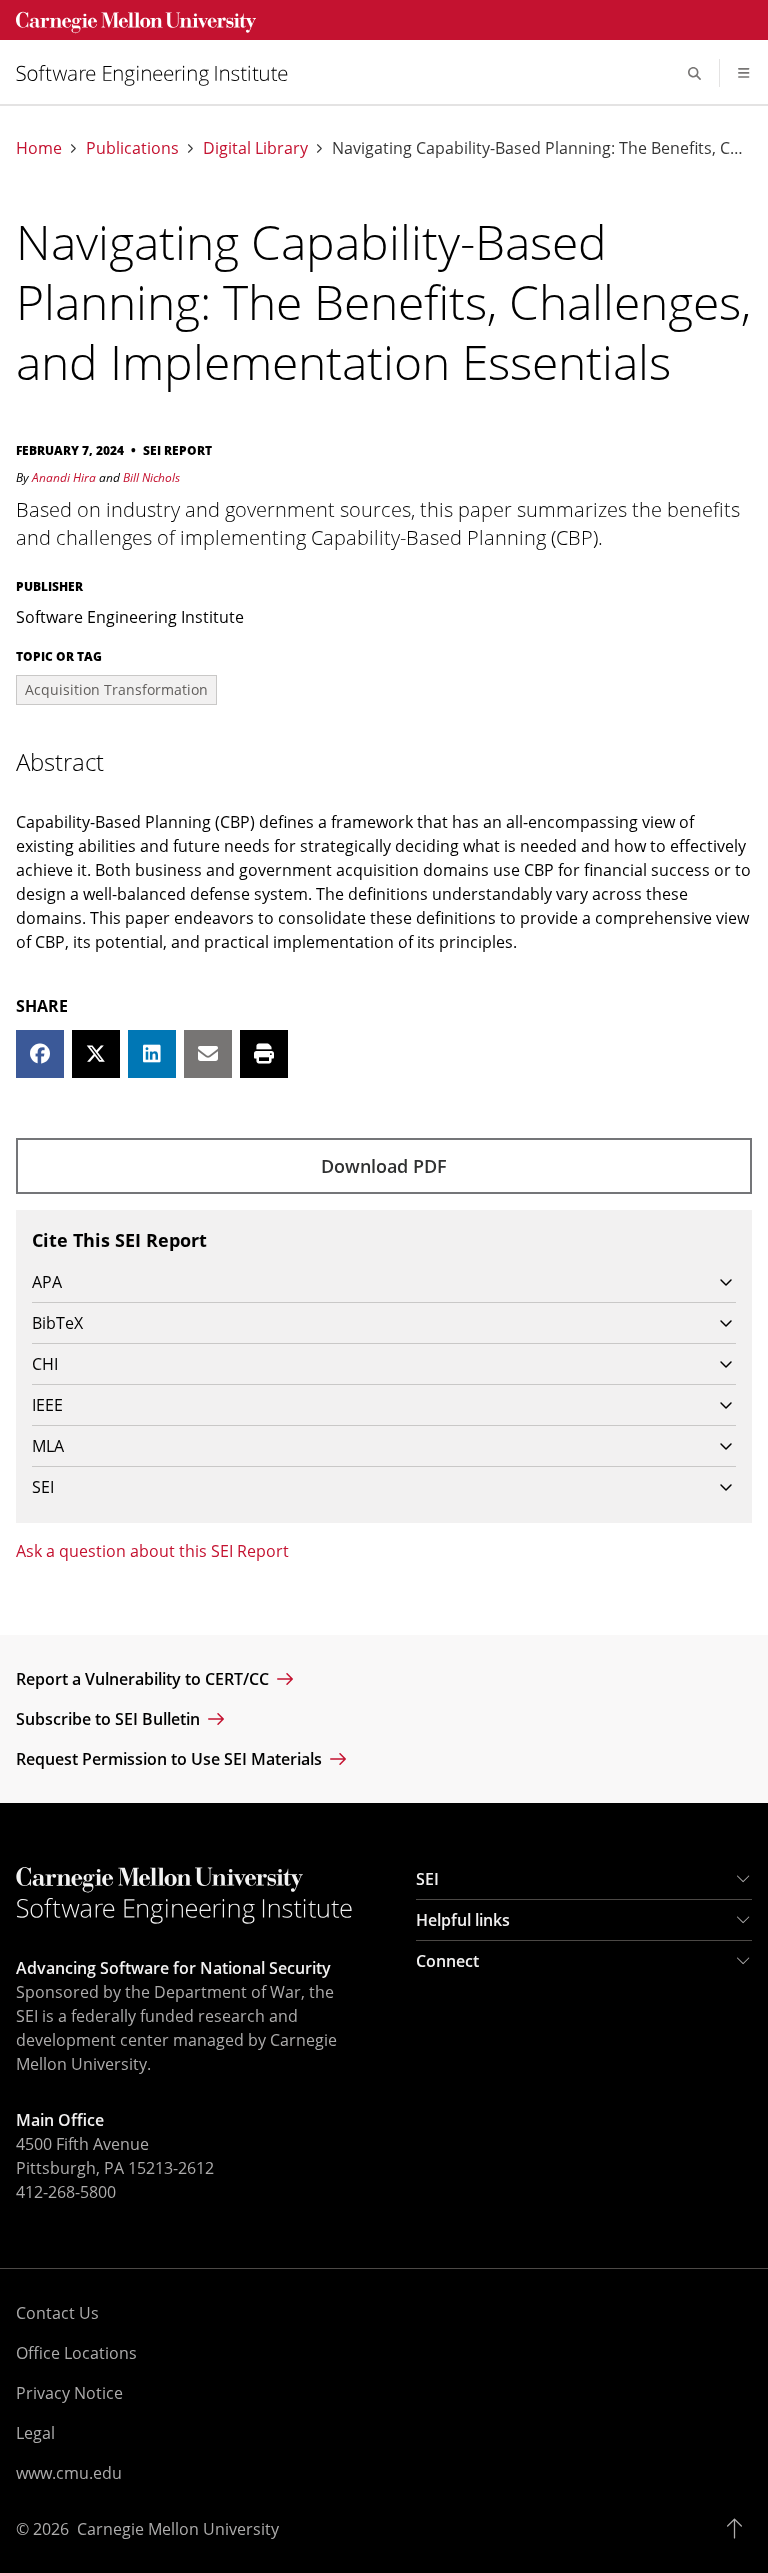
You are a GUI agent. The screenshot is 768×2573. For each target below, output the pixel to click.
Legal (35, 2433)
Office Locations (76, 2353)
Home (39, 148)
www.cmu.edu (69, 2473)
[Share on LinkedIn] (152, 1054)
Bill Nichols (151, 477)
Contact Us (57, 2313)
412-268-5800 (66, 2192)
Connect (447, 1961)
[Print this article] (264, 1054)
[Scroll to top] (739, 2529)
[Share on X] (96, 1054)
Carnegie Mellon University (178, 2529)
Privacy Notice (69, 2393)
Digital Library (255, 148)
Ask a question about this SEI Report (152, 1551)
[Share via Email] (208, 1054)
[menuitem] (160, 73)
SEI (427, 1879)
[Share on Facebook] (40, 1054)
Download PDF (384, 1166)
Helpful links (463, 1920)
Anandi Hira (64, 477)
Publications (132, 148)
